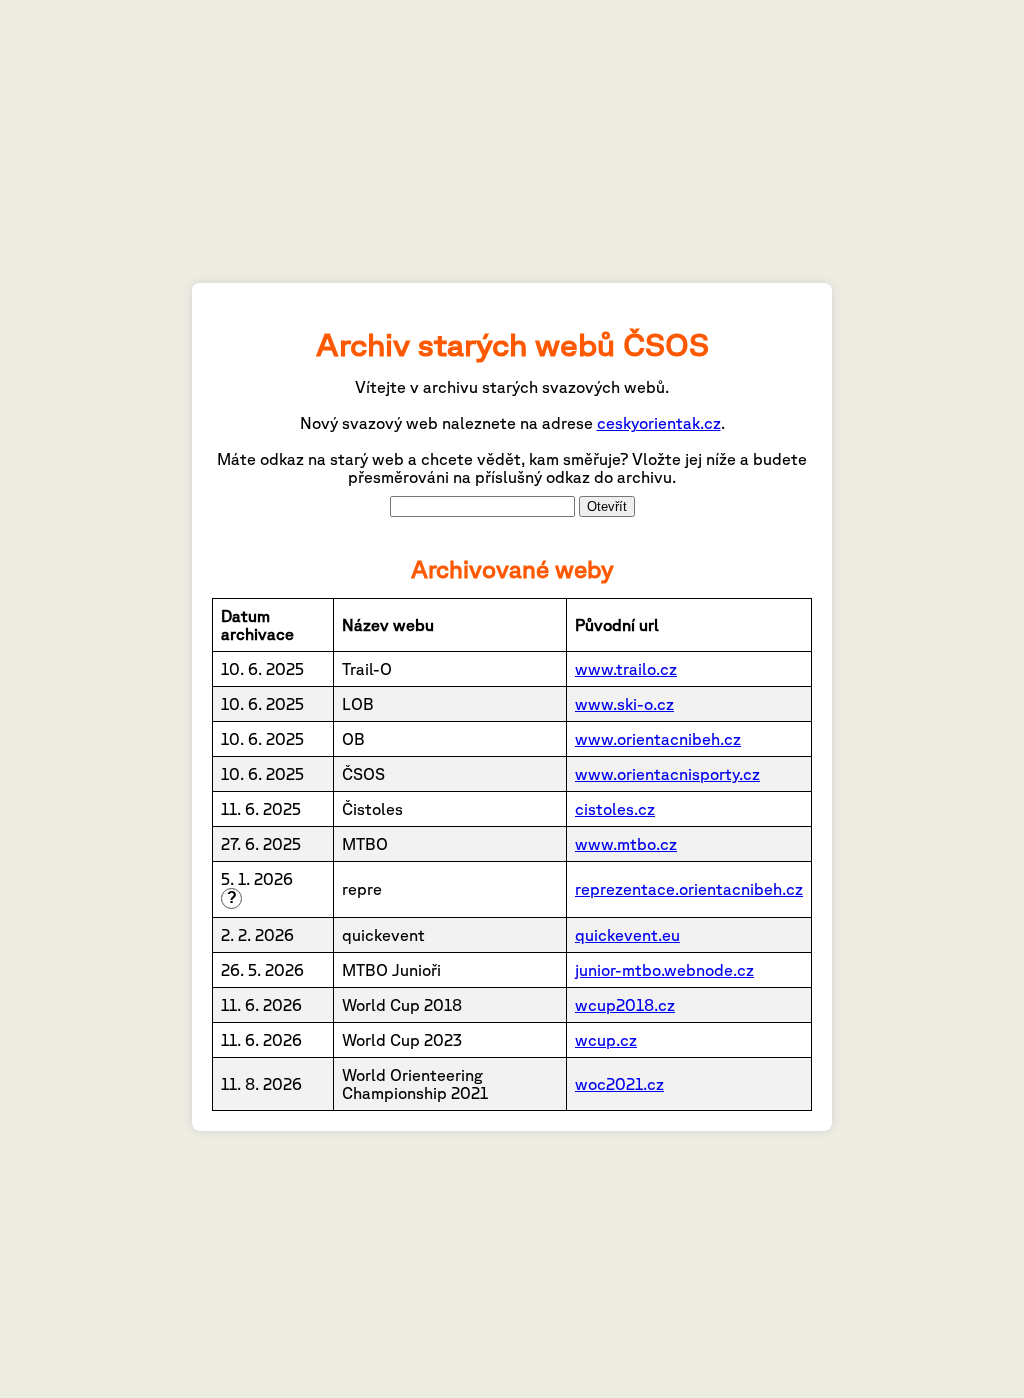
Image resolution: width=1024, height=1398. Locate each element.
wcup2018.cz (625, 1005)
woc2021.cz (619, 1084)
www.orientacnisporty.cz (667, 774)
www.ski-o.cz (624, 704)
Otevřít (607, 506)
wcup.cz (606, 1040)
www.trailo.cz (626, 669)
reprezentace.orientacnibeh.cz (689, 889)
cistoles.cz (615, 809)
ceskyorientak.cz (659, 423)
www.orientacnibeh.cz (658, 739)
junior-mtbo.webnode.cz (664, 970)
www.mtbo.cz (626, 844)
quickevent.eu (627, 935)
